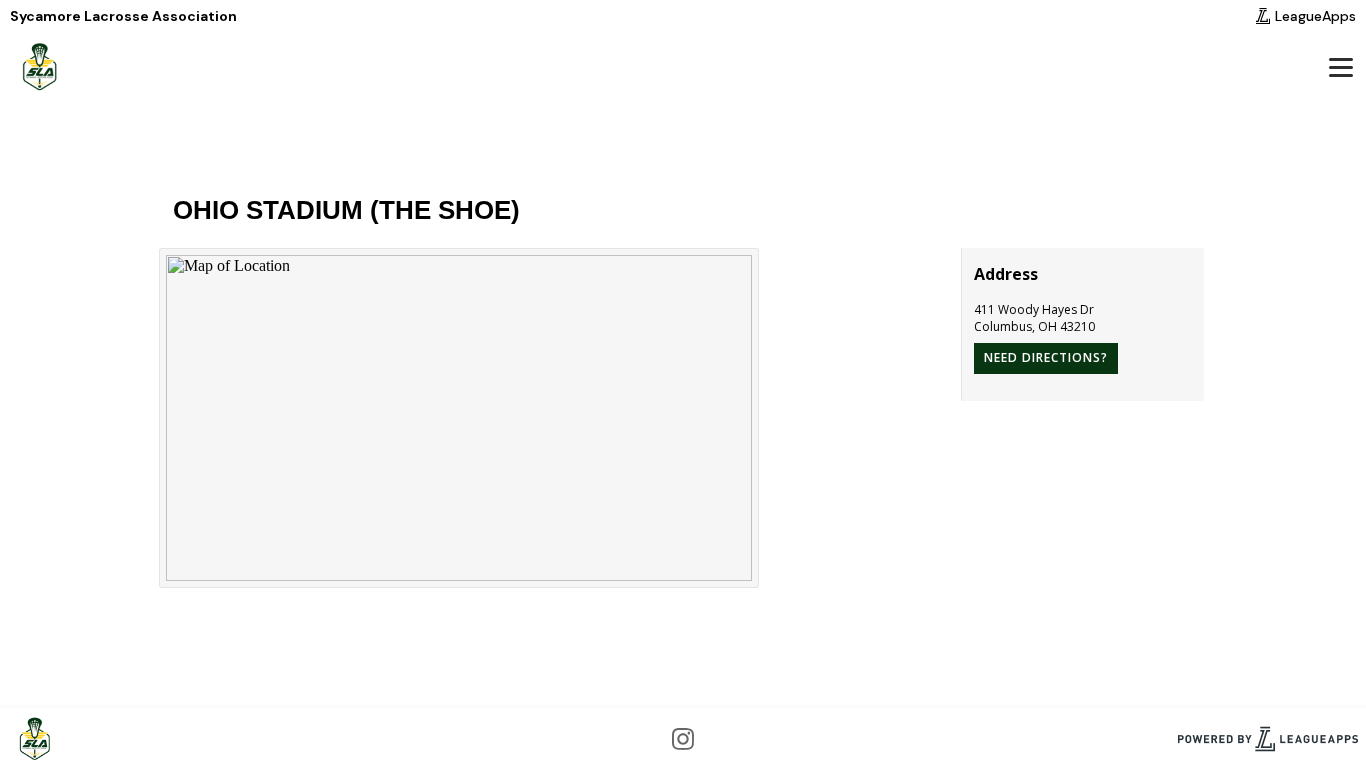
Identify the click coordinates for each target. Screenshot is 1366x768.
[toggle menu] (1340, 67)
